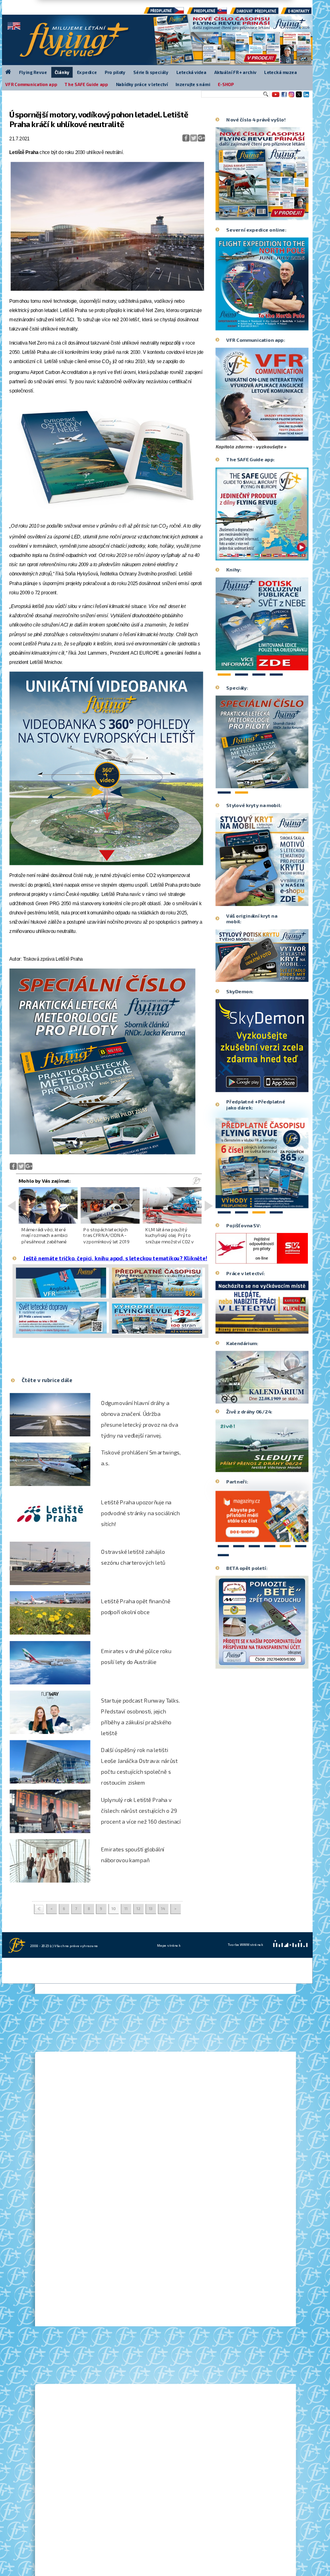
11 (126, 1909)
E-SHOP (226, 84)
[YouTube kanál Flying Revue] (275, 97)
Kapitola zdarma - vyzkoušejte (250, 447)
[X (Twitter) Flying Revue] (299, 97)
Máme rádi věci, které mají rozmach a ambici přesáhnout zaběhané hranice (44, 1238)
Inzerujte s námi (193, 84)
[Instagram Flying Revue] (291, 97)
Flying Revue (33, 72)
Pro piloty (115, 72)
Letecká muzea (280, 72)
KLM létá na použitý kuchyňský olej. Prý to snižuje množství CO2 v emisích (169, 1238)
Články (62, 72)
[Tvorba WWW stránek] (291, 1956)
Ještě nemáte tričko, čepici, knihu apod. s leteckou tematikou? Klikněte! (115, 1258)
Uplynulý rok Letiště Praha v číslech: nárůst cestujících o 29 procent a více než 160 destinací (141, 1811)
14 (163, 1909)
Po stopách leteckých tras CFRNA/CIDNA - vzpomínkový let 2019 (106, 1235)
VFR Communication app (31, 84)
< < (39, 1909)
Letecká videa (191, 72)
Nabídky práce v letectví (142, 84)
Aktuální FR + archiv (235, 72)
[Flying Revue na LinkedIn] (306, 97)
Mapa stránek (169, 1945)
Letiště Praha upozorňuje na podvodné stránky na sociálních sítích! (140, 1513)
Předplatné (207, 13)
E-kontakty (302, 13)
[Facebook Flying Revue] (284, 97)
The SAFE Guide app (86, 84)
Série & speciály (151, 72)
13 (151, 1909)
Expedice (87, 72)
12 (138, 1909)
